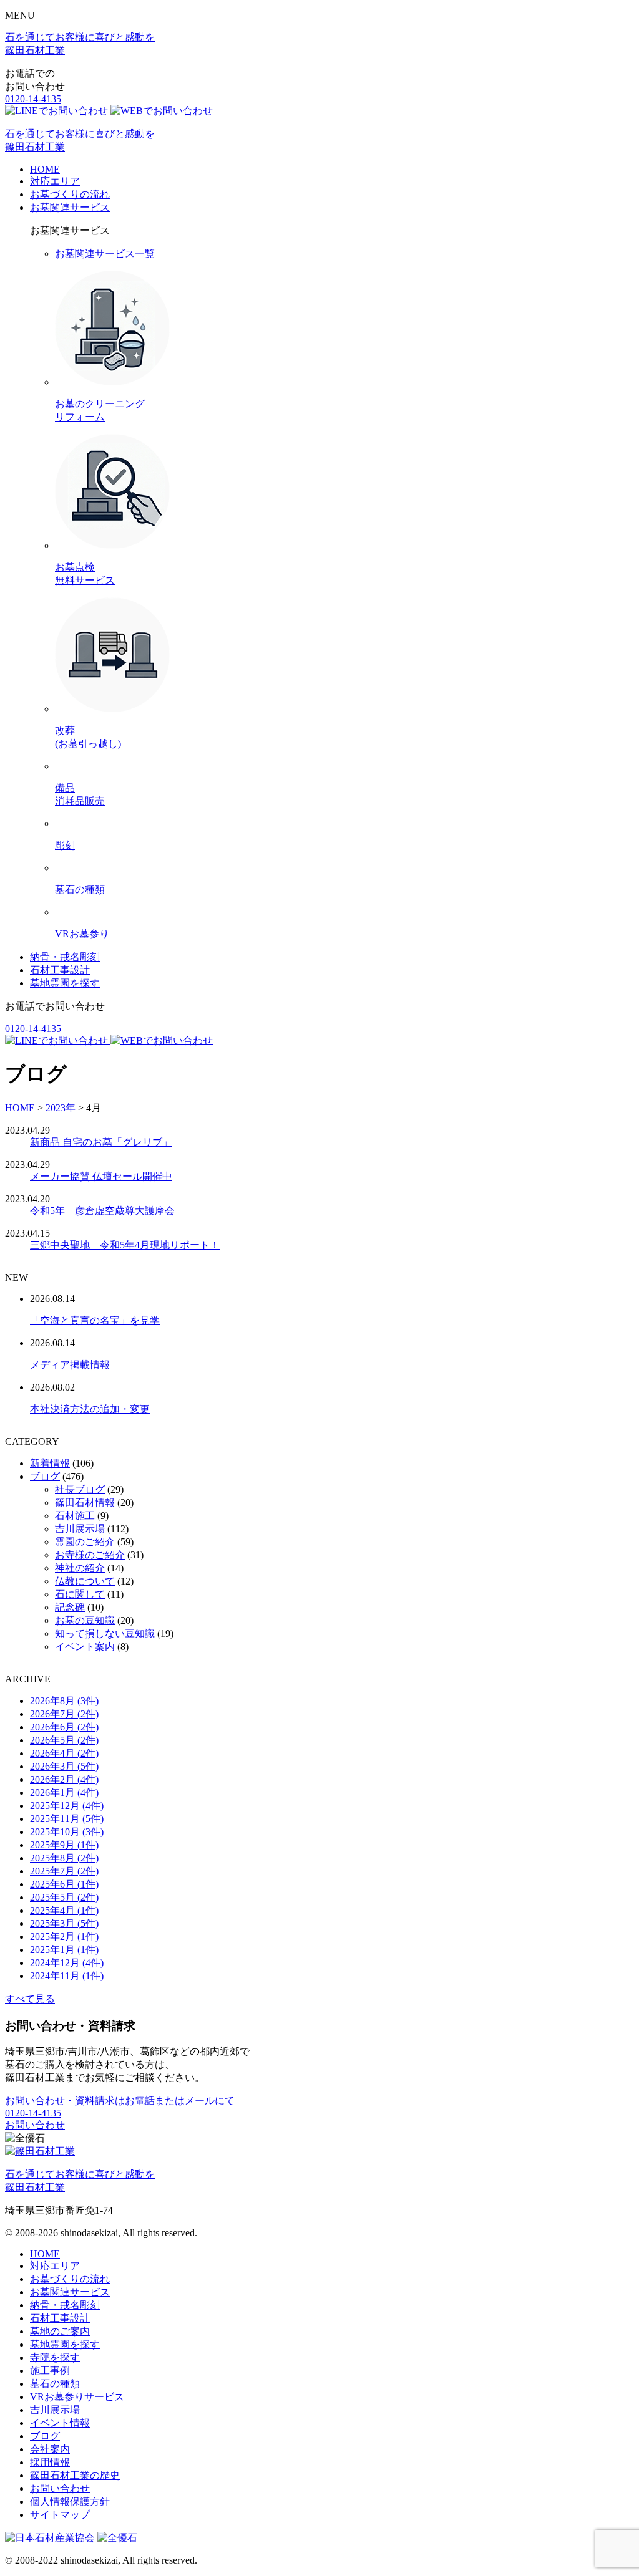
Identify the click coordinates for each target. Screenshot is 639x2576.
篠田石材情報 (85, 1503)
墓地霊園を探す (65, 983)
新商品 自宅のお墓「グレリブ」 (101, 1142)
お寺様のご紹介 (90, 1555)
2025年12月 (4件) (67, 1806)
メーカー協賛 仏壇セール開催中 (101, 1176)
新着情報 (50, 1463)
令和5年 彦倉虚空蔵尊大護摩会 (102, 1211)
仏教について (85, 1581)
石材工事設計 (60, 970)
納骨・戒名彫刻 (65, 957)
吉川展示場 (80, 1529)
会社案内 (50, 2449)
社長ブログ (80, 1489)
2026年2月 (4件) (64, 1779)
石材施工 (75, 1516)
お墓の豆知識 (85, 1620)
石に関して (80, 1594)
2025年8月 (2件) (64, 1858)
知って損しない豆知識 (105, 1633)
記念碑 (70, 1607)
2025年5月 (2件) (64, 1897)
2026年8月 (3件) (64, 1701)
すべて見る (30, 1999)
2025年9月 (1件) (64, 1845)
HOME (45, 169)
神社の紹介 (80, 1568)
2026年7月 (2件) (64, 1714)
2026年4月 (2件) (64, 1753)
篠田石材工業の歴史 (75, 2475)
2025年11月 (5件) (67, 1819)
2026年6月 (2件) (64, 1727)
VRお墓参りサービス (77, 2397)
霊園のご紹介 (85, 1542)
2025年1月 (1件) (64, 1950)
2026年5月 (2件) (64, 1740)
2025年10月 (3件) (67, 1832)
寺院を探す (55, 2357)
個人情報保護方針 (70, 2501)
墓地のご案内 (60, 2331)
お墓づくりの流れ (70, 194)
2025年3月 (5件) (64, 1923)
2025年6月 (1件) (64, 1884)
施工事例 (50, 2371)
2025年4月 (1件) (64, 1910)
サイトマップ (60, 2515)
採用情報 (50, 2462)
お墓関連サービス (70, 207)
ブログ (45, 1476)
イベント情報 (60, 2423)
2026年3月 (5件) (64, 1766)
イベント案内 (85, 1647)
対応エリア (55, 181)
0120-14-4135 (33, 99)
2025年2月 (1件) (64, 1937)
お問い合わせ (35, 2125)
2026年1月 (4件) (64, 1792)
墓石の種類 (55, 2384)
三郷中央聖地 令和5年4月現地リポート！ (125, 1245)
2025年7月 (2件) (64, 1871)
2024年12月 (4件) (67, 1963)
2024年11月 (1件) (67, 1976)
